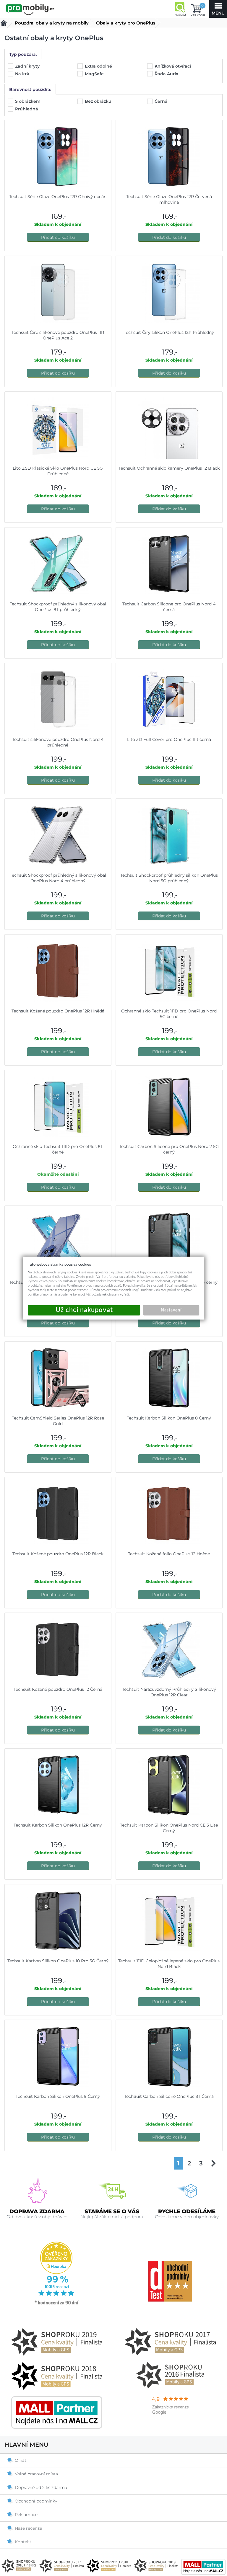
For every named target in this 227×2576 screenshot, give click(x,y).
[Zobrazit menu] (218, 9)
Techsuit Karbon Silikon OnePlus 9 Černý (58, 2096)
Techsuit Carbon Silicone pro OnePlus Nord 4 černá (169, 607)
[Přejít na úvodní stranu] (30, 9)
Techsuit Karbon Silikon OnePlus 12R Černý (58, 1825)
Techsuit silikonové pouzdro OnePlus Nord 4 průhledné (58, 742)
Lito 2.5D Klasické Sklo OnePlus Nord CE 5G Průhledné (58, 471)
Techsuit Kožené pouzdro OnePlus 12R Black (58, 1554)
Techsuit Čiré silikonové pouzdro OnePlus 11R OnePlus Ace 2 (58, 335)
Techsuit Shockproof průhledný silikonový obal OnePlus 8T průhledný (58, 607)
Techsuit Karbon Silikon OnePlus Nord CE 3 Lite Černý (169, 1828)
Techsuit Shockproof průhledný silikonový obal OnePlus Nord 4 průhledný (58, 878)
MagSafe (95, 74)
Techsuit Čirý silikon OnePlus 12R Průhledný (169, 332)
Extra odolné (99, 66)
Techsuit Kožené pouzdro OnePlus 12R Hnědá (58, 1011)
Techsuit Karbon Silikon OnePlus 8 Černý (169, 1418)
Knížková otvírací (173, 66)
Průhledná (27, 109)
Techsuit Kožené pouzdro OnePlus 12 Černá (58, 1689)
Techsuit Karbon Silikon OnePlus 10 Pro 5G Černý (58, 1961)
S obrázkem (28, 101)
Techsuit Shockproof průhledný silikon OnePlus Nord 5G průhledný (169, 878)
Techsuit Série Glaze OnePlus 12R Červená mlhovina (169, 199)
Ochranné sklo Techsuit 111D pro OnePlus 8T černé (58, 1149)
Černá (162, 101)
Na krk (23, 74)
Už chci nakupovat (84, 1310)
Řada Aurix (167, 74)
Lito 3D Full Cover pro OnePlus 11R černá (169, 739)
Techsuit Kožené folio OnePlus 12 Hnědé (169, 1554)
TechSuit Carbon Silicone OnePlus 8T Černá (169, 2096)
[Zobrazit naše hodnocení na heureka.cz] (57, 2304)
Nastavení (171, 1310)
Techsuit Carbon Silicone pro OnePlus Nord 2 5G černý (169, 1149)
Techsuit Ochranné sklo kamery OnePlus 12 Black (169, 468)
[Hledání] (180, 9)
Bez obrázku (99, 101)
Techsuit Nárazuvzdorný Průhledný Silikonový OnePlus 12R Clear (169, 1692)
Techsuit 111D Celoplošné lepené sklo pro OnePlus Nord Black (169, 1964)
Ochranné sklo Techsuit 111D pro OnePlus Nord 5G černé (169, 1014)
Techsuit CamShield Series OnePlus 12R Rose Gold (58, 1421)
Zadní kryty (28, 66)
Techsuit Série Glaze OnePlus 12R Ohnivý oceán (58, 197)
